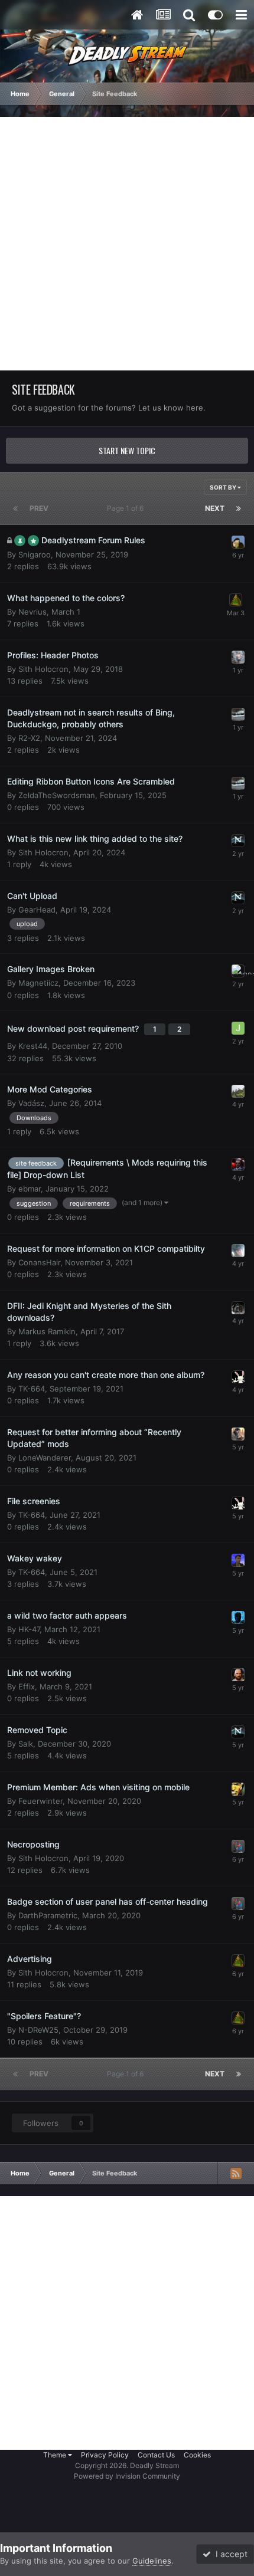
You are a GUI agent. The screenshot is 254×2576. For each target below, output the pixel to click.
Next (215, 508)
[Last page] (239, 508)
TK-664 (32, 1389)
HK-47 (29, 1629)
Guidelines (152, 2561)
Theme (56, 2455)
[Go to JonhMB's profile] (238, 1028)
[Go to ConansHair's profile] (238, 1251)
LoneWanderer (45, 1458)
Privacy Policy (105, 2455)
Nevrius (32, 612)
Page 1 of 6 (127, 508)
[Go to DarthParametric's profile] (238, 1846)
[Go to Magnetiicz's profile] (238, 971)
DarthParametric (48, 1915)
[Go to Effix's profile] (238, 1675)
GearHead (37, 910)
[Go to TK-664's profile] (238, 1377)
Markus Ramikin (47, 1331)
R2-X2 (29, 738)
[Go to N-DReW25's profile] (238, 1560)
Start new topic (127, 450)
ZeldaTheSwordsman (57, 795)
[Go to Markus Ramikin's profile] (238, 1308)
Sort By (224, 487)
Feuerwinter (40, 1801)
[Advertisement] (127, 244)
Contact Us (156, 2455)
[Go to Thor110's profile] (238, 1617)
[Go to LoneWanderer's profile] (238, 1434)
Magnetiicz (38, 983)
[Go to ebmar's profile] (238, 1164)
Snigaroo (35, 554)
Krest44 (33, 1046)
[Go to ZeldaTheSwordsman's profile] (238, 714)
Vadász (31, 1103)
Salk (26, 1744)
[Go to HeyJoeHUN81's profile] (238, 657)
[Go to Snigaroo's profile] (238, 542)
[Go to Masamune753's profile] (238, 1091)
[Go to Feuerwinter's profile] (238, 1789)
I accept (229, 2554)
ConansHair (39, 1262)
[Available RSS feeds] (236, 2173)
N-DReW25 (38, 2030)
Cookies (197, 2455)
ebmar (30, 1189)
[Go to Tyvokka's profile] (238, 841)
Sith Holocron (43, 669)
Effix (27, 1686)
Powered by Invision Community (127, 2476)
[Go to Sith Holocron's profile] (236, 600)
